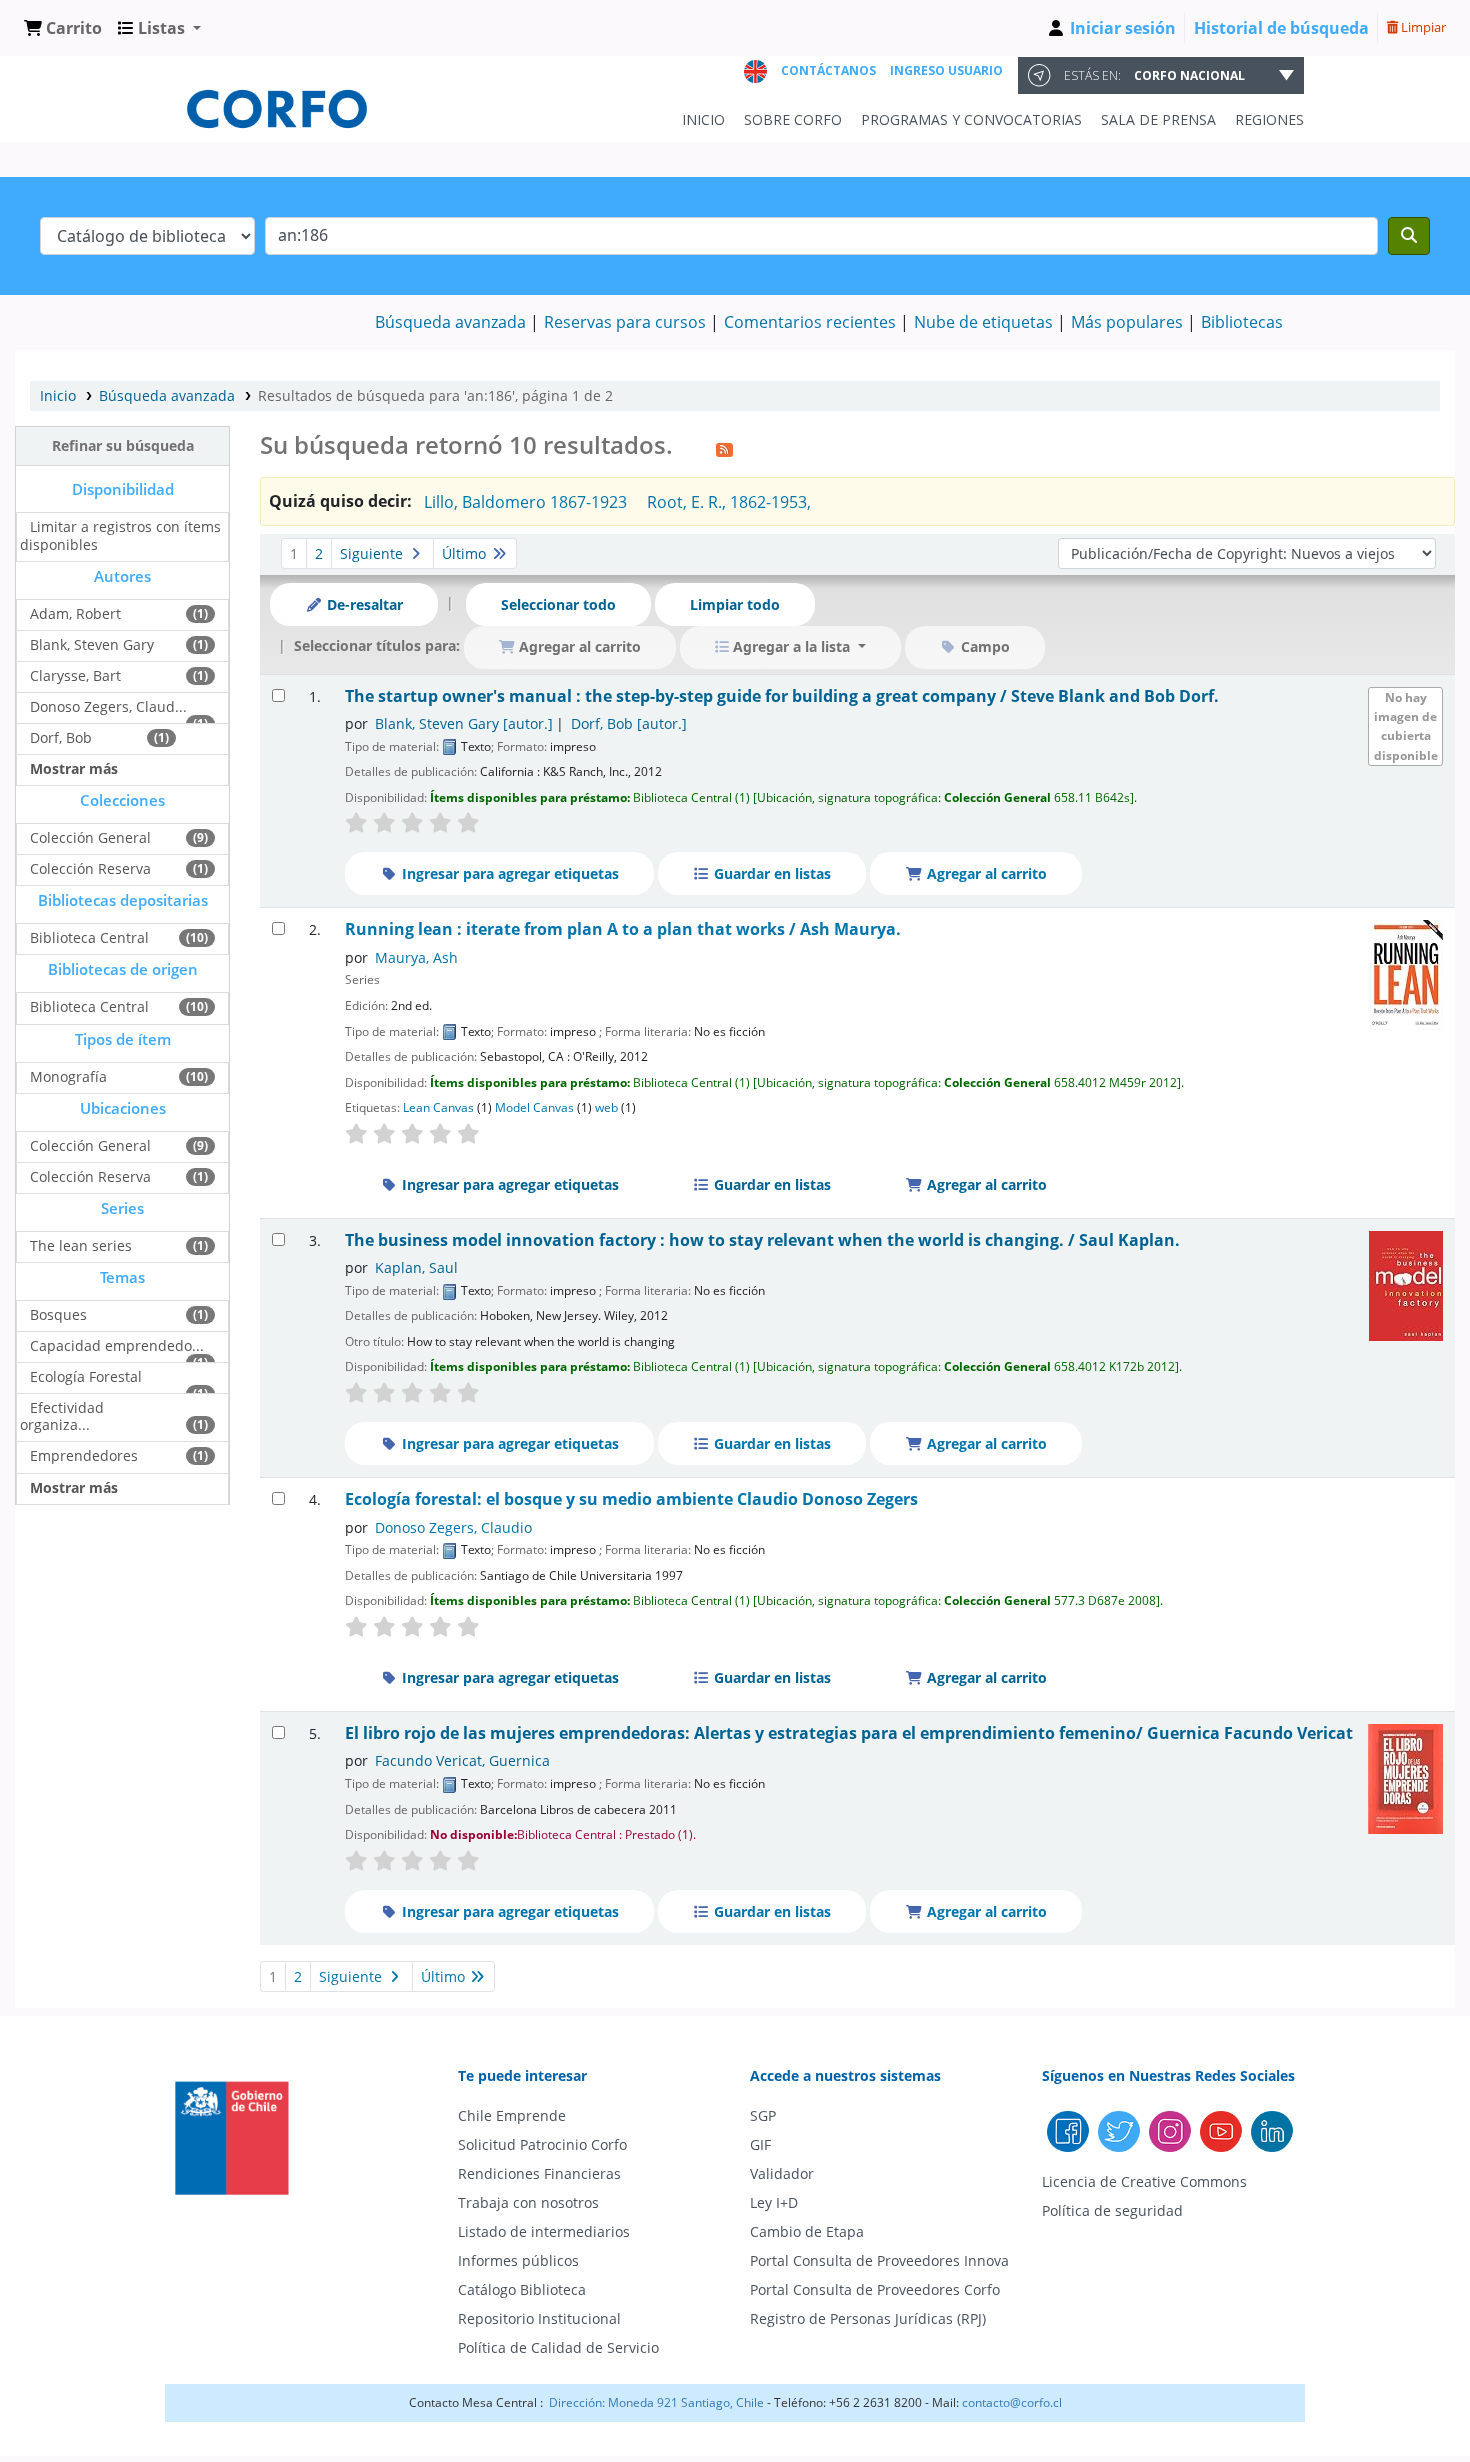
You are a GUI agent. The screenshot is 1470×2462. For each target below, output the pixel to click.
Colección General (90, 837)
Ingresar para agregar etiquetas (508, 873)
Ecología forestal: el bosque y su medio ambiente (631, 1499)
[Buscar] (1409, 236)
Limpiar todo (735, 604)
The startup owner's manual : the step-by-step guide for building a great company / (782, 696)
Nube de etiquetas (983, 322)
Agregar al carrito (985, 873)
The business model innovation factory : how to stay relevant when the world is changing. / (762, 1240)
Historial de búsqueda (1281, 28)
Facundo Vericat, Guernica (462, 1760)
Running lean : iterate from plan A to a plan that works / (623, 929)
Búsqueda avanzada (450, 322)
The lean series (81, 1245)
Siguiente (373, 553)
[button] (63, 28)
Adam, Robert (75, 613)
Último (466, 553)
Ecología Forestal (86, 1376)
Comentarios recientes (810, 322)
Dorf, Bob (61, 737)
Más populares (1127, 322)
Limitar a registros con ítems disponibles (120, 535)
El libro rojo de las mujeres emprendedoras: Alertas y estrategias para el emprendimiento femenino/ (849, 1733)
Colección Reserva (90, 868)
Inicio (58, 395)
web (606, 1107)
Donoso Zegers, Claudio (453, 1527)
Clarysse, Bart (75, 675)
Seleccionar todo (558, 604)
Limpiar (1422, 27)
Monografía (68, 1076)
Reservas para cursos (625, 322)
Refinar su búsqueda (123, 445)
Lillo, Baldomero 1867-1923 (525, 502)
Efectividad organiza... (62, 1416)
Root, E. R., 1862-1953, (729, 502)
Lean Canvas (438, 1107)
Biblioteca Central (89, 937)
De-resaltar (363, 604)
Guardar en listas (770, 873)
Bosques (58, 1314)
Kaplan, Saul (416, 1267)
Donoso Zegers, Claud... (108, 706)
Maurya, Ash (416, 957)
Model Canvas (534, 1107)
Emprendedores (84, 1455)
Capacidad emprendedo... (117, 1345)
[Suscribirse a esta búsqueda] (724, 447)
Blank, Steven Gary (92, 644)
